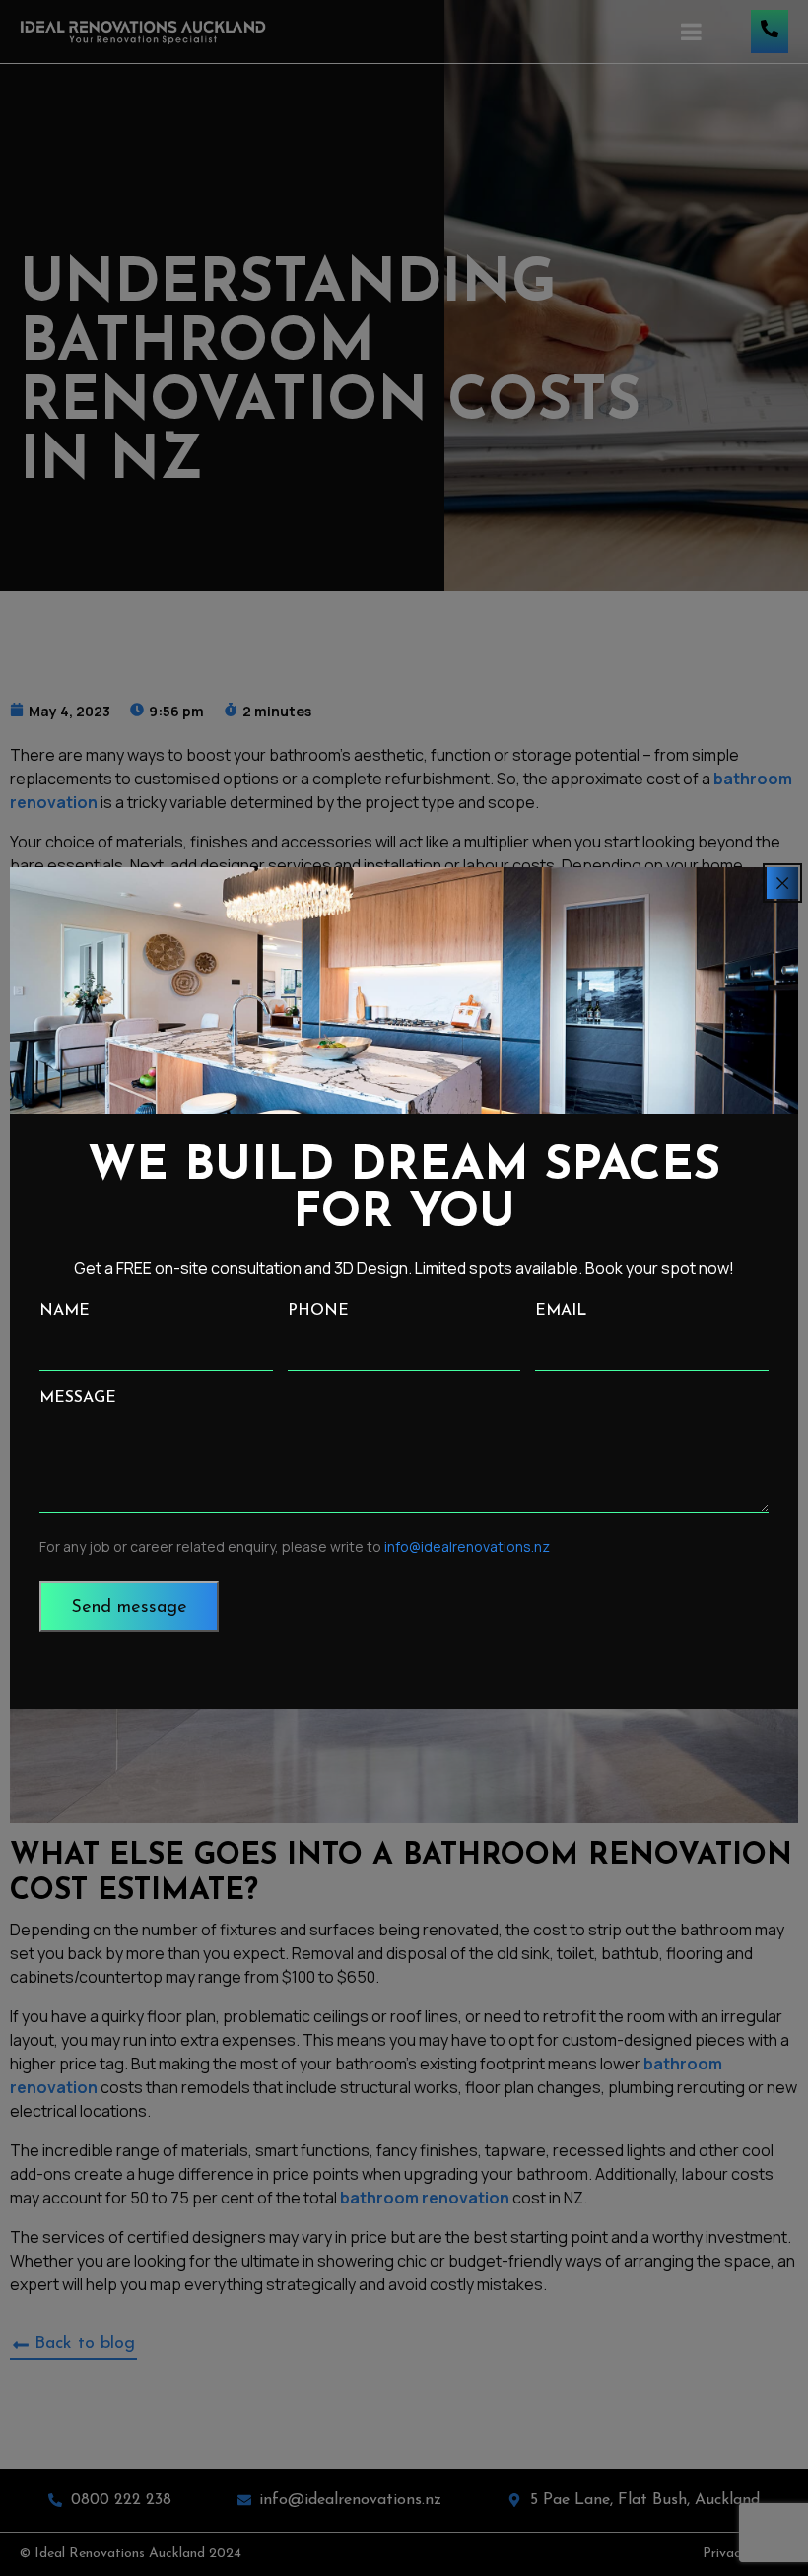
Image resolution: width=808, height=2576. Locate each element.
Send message (129, 1608)
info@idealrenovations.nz (467, 1547)
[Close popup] (782, 883)
